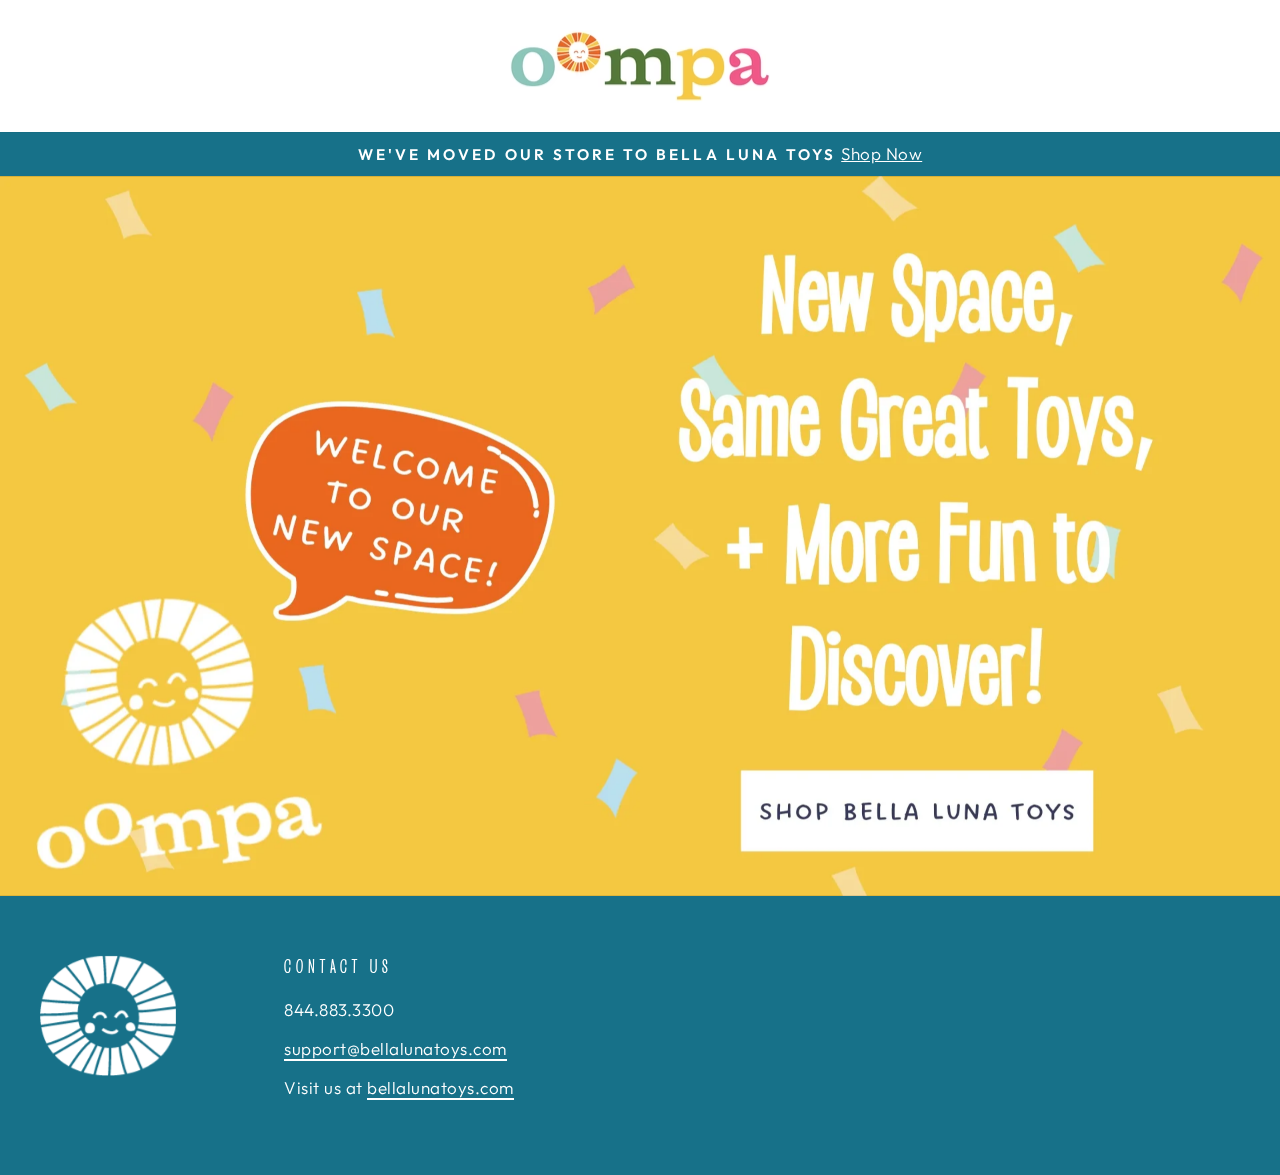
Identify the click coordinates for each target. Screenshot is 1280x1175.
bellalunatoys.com (440, 1087)
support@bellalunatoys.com (395, 1048)
